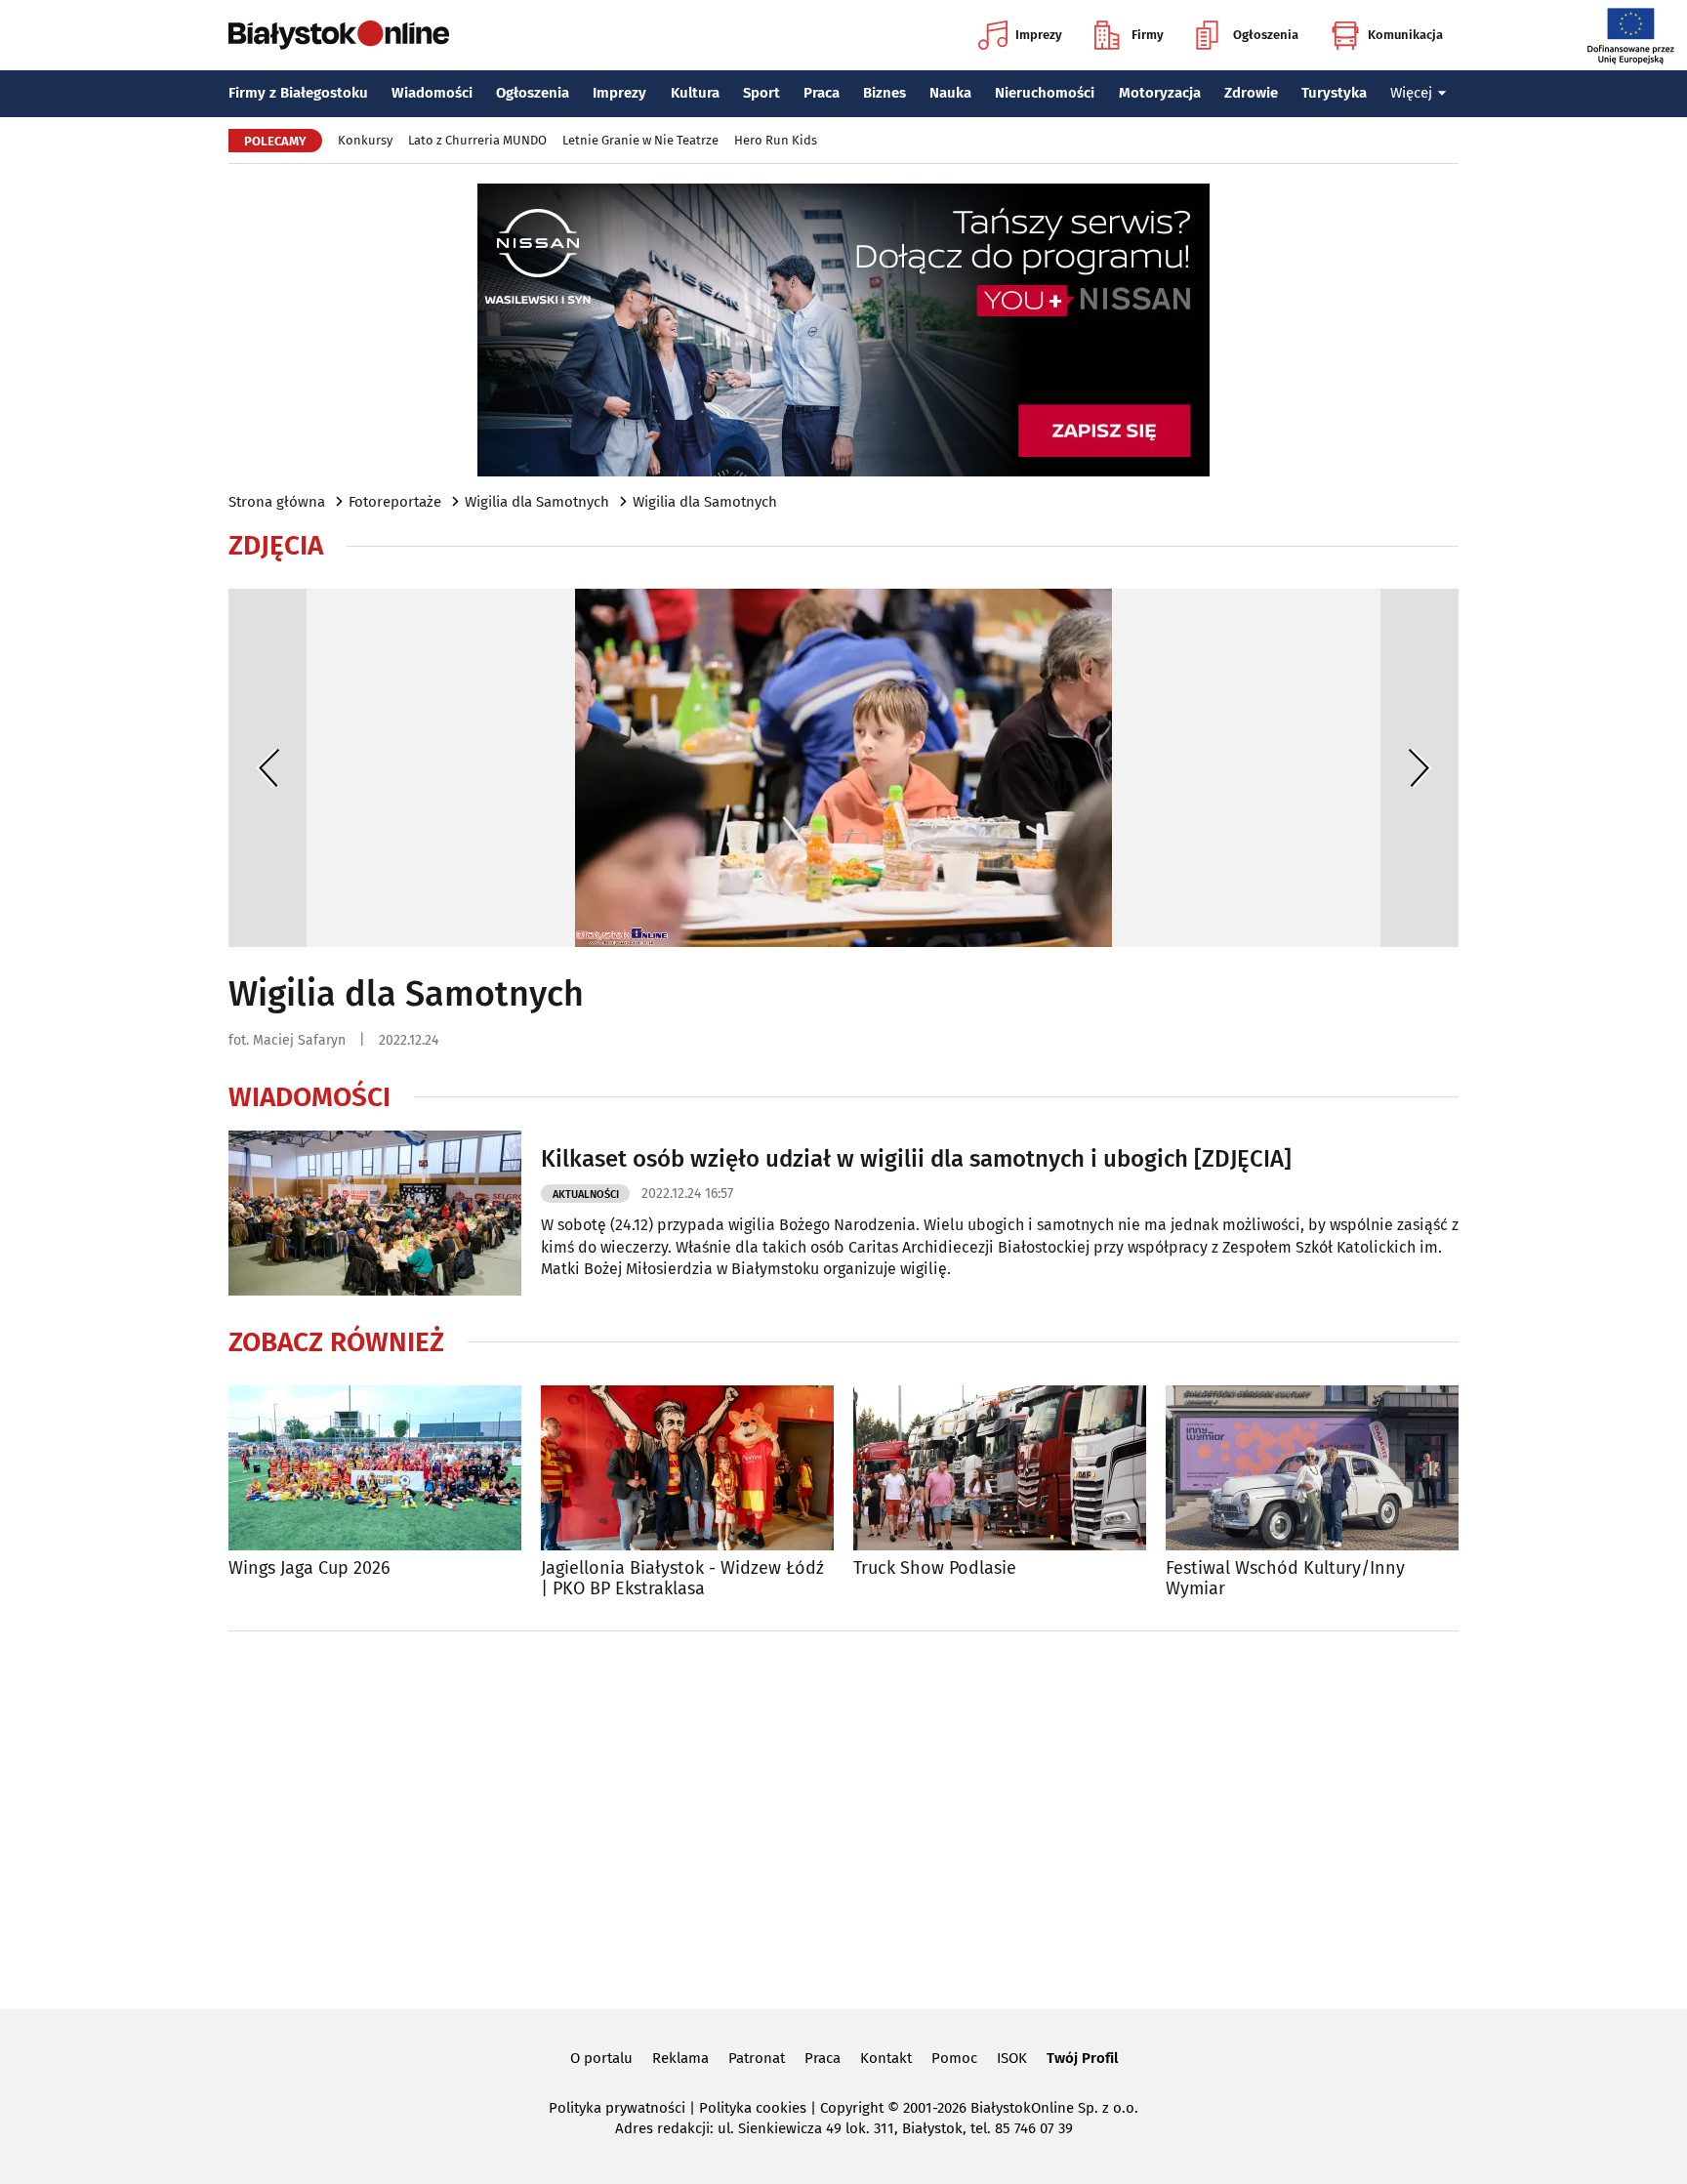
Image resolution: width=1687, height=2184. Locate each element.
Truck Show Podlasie (935, 1568)
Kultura (695, 93)
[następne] (1420, 768)
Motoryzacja (1160, 93)
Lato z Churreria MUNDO (477, 140)
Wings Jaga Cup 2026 (309, 1568)
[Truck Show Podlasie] (1000, 1468)
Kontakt (886, 2058)
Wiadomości (432, 93)
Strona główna (277, 502)
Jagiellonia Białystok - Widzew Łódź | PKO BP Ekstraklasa (682, 1579)
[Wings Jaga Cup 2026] (375, 1468)
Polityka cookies (753, 2108)
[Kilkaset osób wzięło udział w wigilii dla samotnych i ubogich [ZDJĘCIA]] (375, 1213)
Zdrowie (1251, 93)
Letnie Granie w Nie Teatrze (640, 140)
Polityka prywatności (617, 2108)
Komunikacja (1405, 35)
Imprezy (1039, 35)
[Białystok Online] (339, 35)
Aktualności (586, 1195)
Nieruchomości (1045, 93)
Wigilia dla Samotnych (537, 502)
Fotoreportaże (395, 502)
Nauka (950, 93)
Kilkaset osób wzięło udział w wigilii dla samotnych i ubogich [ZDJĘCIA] (916, 1159)
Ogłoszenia (1266, 35)
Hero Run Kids (776, 140)
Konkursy (365, 140)
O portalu (601, 2058)
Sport (761, 93)
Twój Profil (1082, 2058)
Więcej (1411, 93)
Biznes (885, 93)
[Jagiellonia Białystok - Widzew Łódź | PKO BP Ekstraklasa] (687, 1468)
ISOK (1012, 2058)
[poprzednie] (267, 768)
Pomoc (954, 2058)
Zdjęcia (276, 546)
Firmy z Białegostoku (298, 93)
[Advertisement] (843, 1817)
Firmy (1148, 35)
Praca (822, 93)
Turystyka (1334, 93)
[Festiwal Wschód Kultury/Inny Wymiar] (1312, 1468)
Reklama (680, 2058)
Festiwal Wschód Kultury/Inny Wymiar (1285, 1579)
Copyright (852, 2108)
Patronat (757, 2058)
